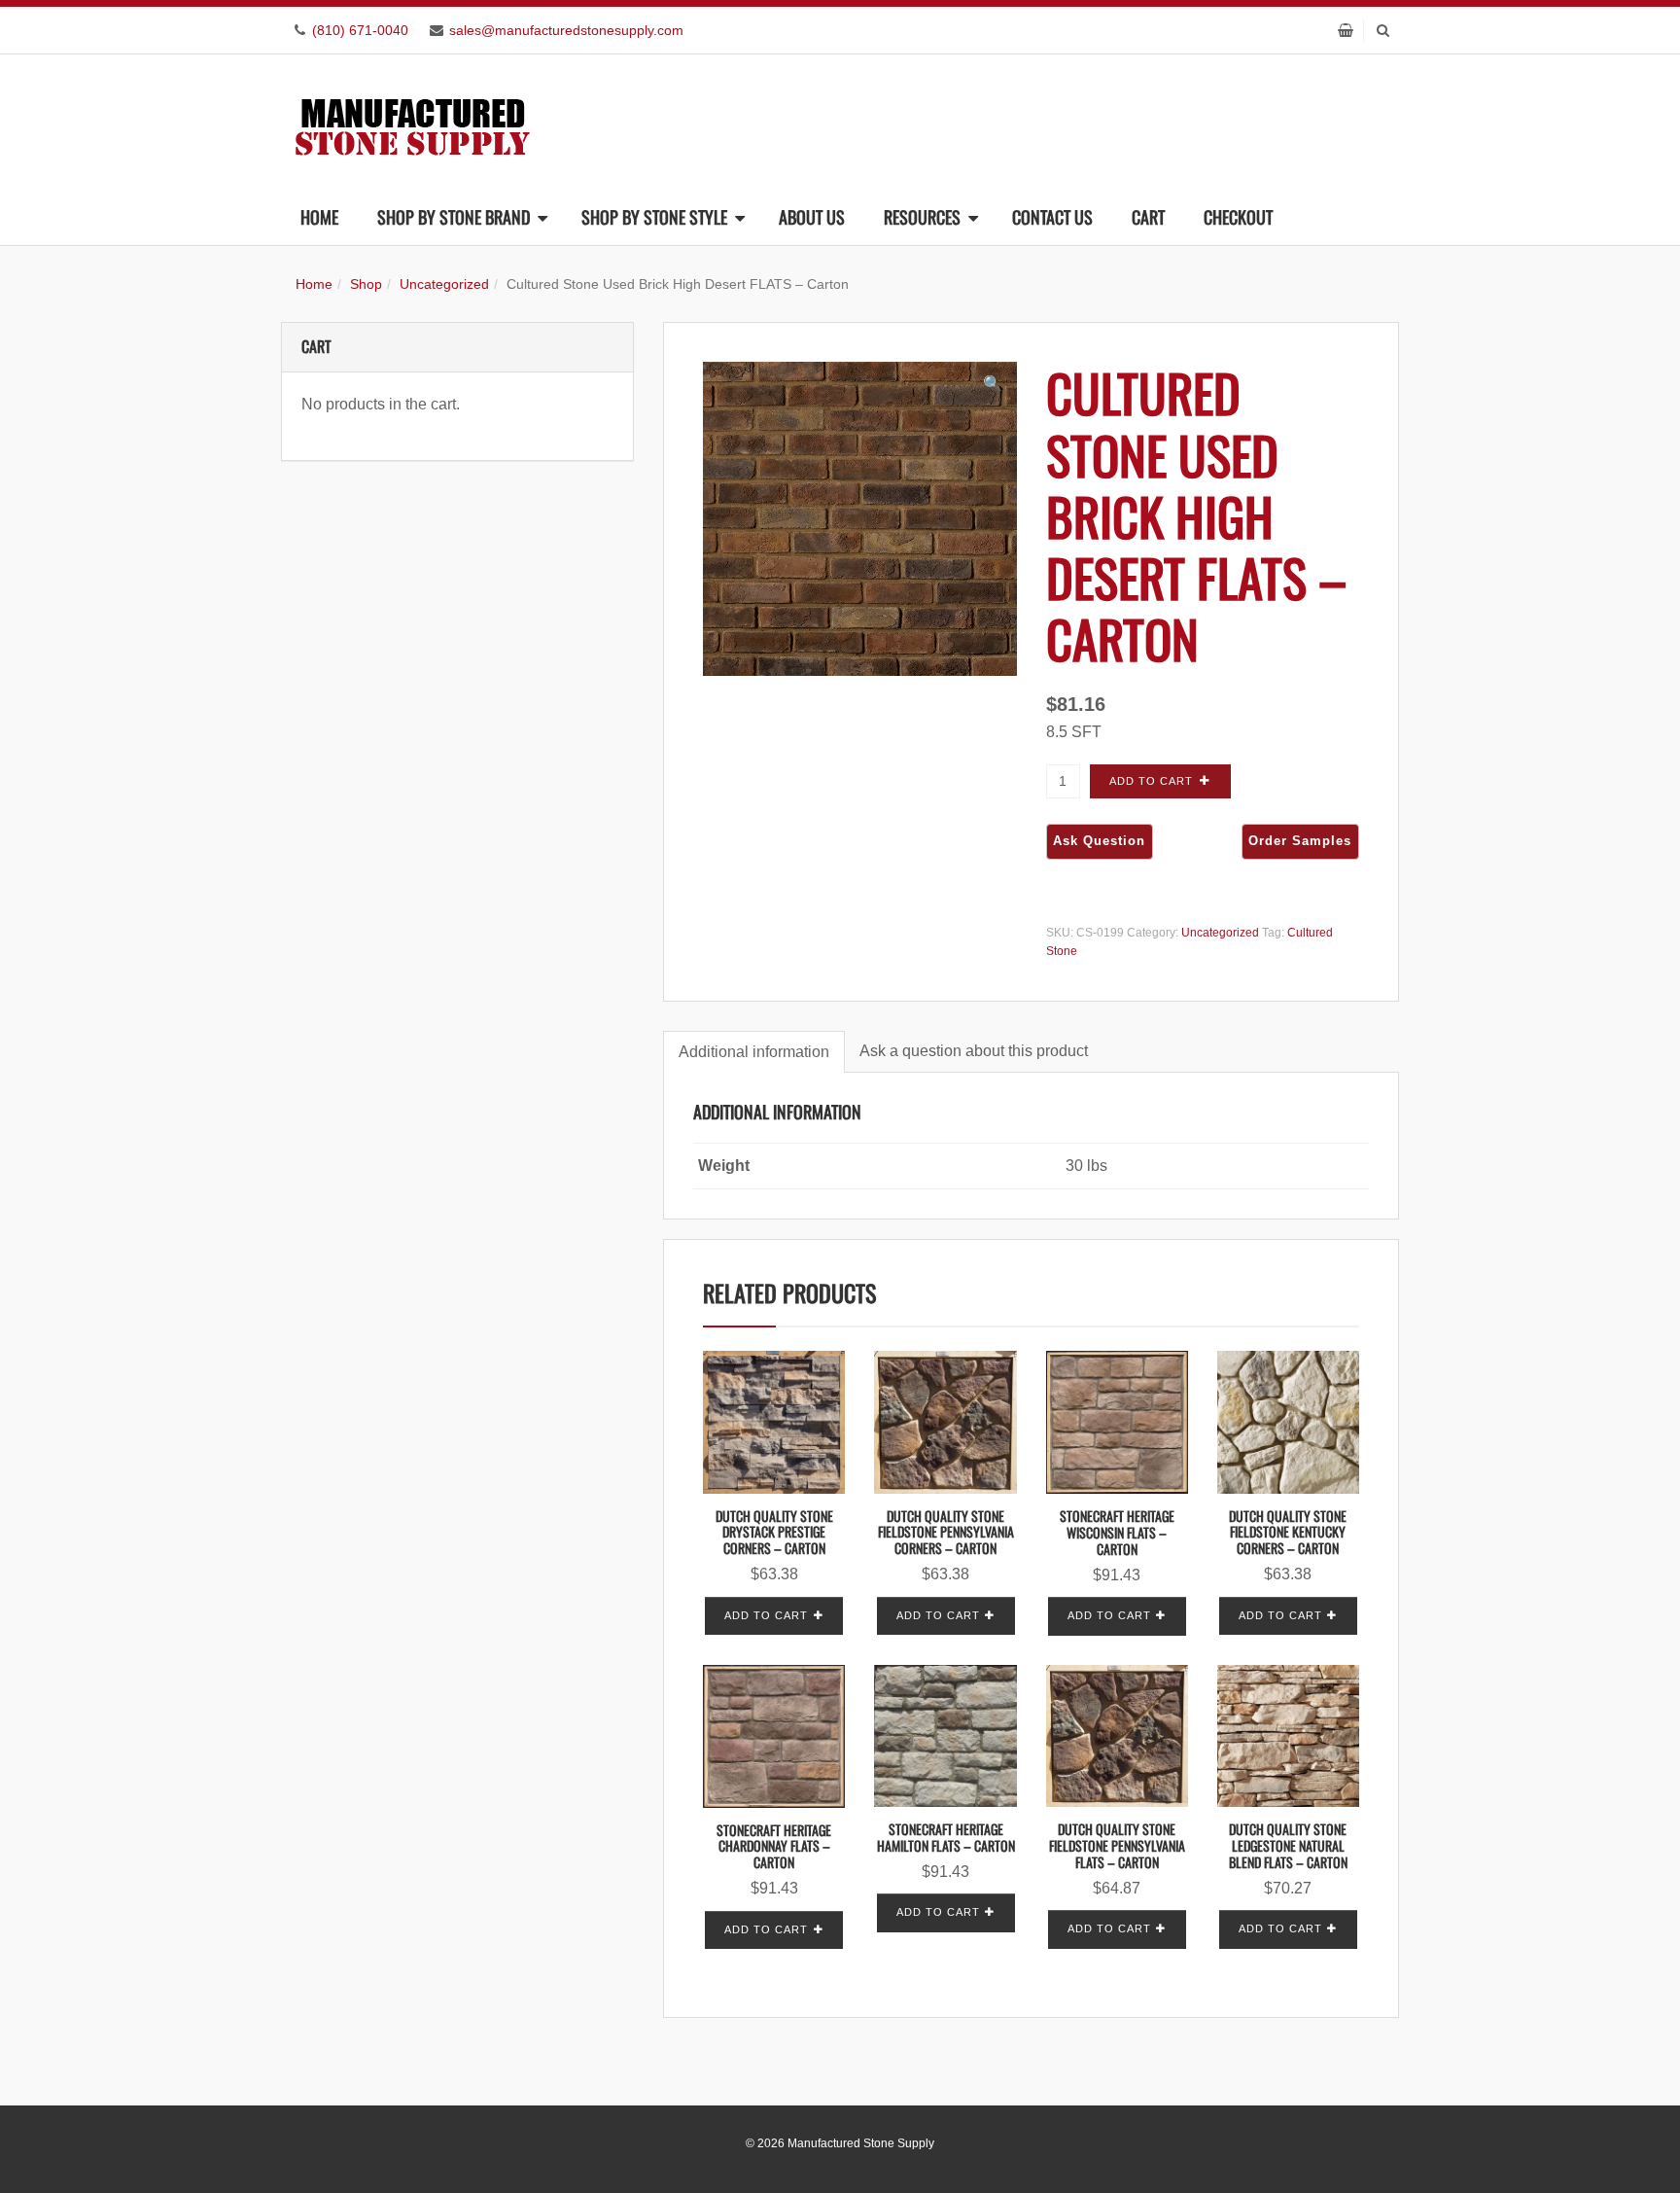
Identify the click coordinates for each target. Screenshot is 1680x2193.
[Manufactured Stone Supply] (412, 121)
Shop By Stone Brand (454, 217)
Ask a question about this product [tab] (974, 1051)
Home (319, 217)
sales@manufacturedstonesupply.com (566, 30)
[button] (993, 384)
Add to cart (1151, 781)
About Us (812, 217)
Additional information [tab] (754, 1052)
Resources (922, 217)
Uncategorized (444, 284)
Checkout (1238, 217)
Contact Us (1052, 217)
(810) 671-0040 (360, 30)
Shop (366, 284)
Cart (1148, 217)
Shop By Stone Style (654, 217)
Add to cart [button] (766, 1615)
